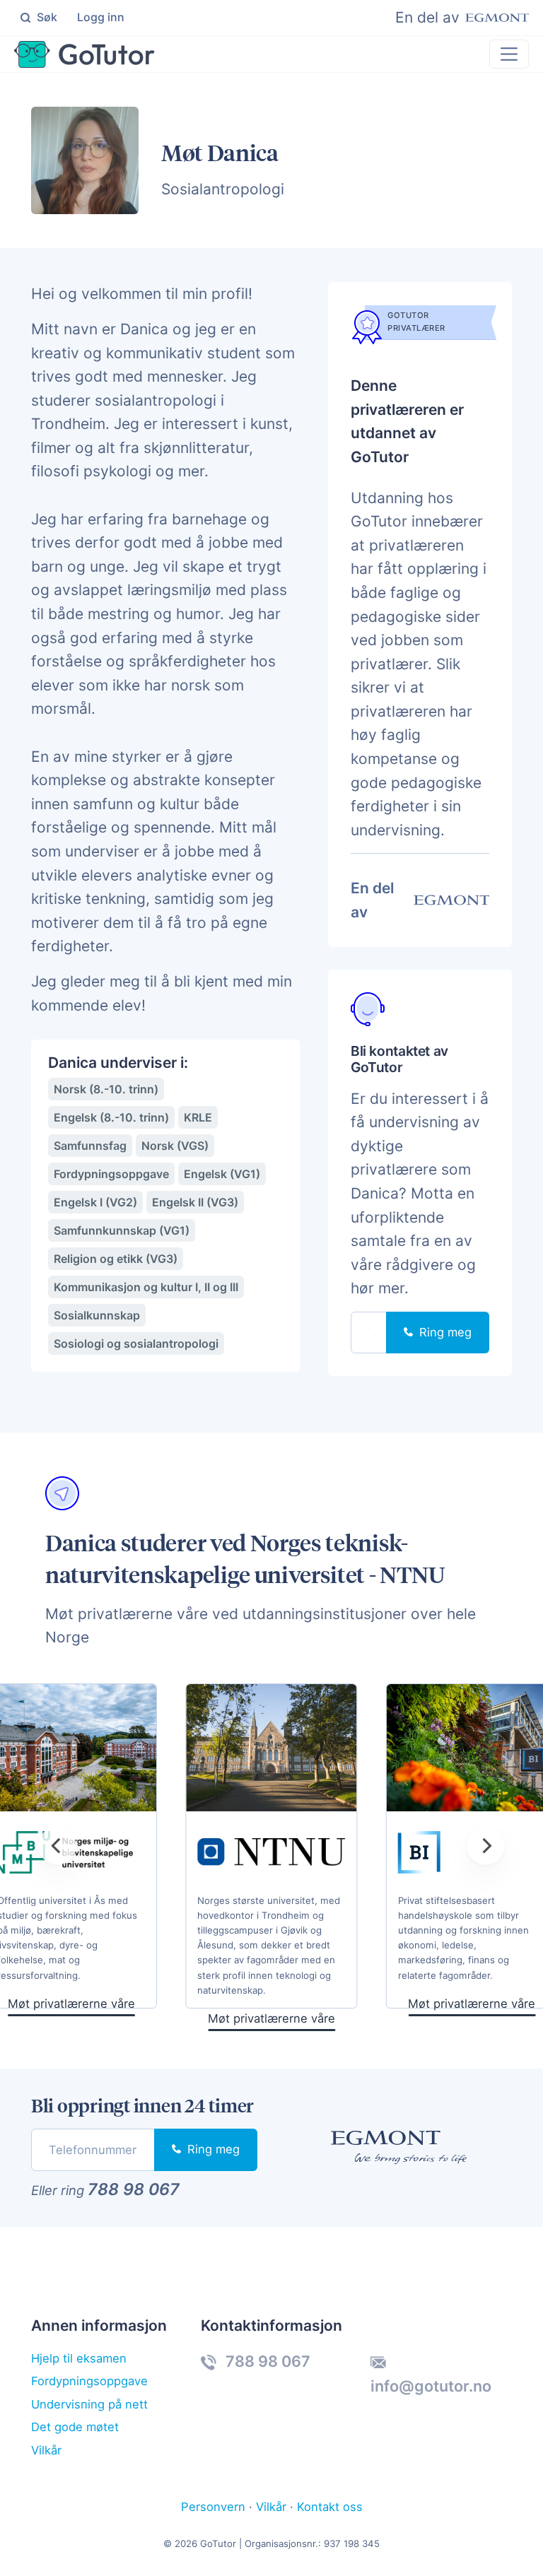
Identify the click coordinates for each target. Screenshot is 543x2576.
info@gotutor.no (431, 2386)
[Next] (486, 1845)
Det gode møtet (75, 2427)
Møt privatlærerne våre (271, 2018)
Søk (46, 17)
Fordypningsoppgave (89, 2381)
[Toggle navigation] (509, 54)
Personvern (213, 2507)
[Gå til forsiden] (84, 54)
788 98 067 (134, 2189)
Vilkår (46, 2450)
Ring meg (444, 1332)
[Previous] (57, 1845)
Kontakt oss (330, 2507)
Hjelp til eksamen (79, 2358)
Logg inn (101, 17)
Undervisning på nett (89, 2404)
